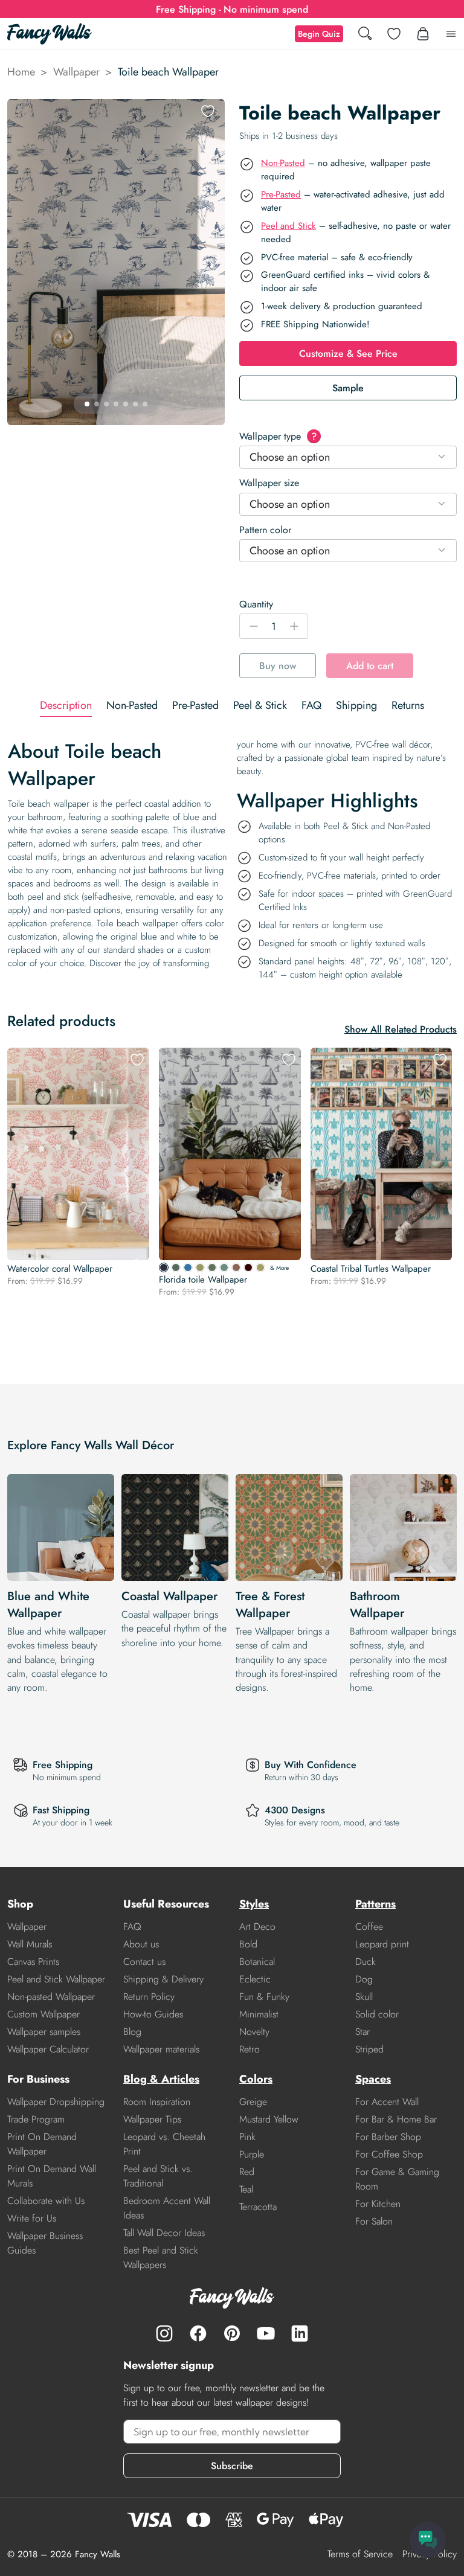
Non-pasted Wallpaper (51, 1997)
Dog (364, 1979)
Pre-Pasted (281, 194)
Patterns (375, 1904)
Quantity (256, 604)
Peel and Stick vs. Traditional (158, 2176)
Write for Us (32, 2218)
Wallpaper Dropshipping (56, 2102)
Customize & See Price (348, 354)
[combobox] (348, 457)
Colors (256, 2079)
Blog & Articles (161, 2079)
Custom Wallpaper (43, 2014)
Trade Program (36, 2119)
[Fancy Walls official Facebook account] (198, 2333)
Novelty (254, 2032)
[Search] (365, 34)
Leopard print (382, 1944)
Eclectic (255, 1979)
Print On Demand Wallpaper (42, 2144)
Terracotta (258, 2207)
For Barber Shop (388, 2137)
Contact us (144, 1962)
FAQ (132, 1927)
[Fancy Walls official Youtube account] (266, 2333)
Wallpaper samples (44, 2032)
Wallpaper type (278, 436)
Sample (348, 388)
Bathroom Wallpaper (377, 1605)
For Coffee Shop (389, 2154)
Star (362, 2032)
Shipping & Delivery (163, 1979)
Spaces (373, 2079)
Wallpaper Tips (152, 2119)
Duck (366, 1962)
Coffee (369, 1927)
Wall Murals (30, 1944)
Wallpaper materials (161, 2049)
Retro (250, 2049)
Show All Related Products (401, 1029)
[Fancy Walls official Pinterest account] (232, 2333)
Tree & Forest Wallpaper (270, 1605)
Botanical (257, 1962)
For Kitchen (378, 2204)
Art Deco (257, 1927)
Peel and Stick (288, 226)
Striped (369, 2049)
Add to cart (370, 666)
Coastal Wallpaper (169, 1596)
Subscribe (232, 2466)
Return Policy (149, 1997)
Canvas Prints (33, 1962)
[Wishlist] (394, 34)
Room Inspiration (157, 2102)
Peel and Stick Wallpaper (56, 1979)
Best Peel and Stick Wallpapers (161, 2257)
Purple (252, 2154)
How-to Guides (153, 2014)
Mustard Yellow (269, 2119)
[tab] (66, 706)
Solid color (377, 2014)
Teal (246, 2189)
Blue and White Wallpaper (48, 1605)
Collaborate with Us (46, 2201)
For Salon (374, 2221)
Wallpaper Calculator (48, 2049)
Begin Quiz (319, 34)
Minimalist (259, 2014)
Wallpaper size (269, 483)
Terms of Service (360, 2554)
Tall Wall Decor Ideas (164, 2233)
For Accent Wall (387, 2102)
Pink (247, 2137)
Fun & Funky (264, 1997)
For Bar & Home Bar (396, 2119)
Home (21, 72)
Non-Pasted (283, 163)
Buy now (278, 666)
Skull (364, 1997)
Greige (253, 2102)
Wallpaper (76, 72)
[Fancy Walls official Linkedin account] (300, 2333)
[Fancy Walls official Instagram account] (164, 2333)
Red (247, 2172)
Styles (254, 1904)
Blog (132, 2032)
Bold (248, 1944)
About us (141, 1944)
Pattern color (265, 530)
